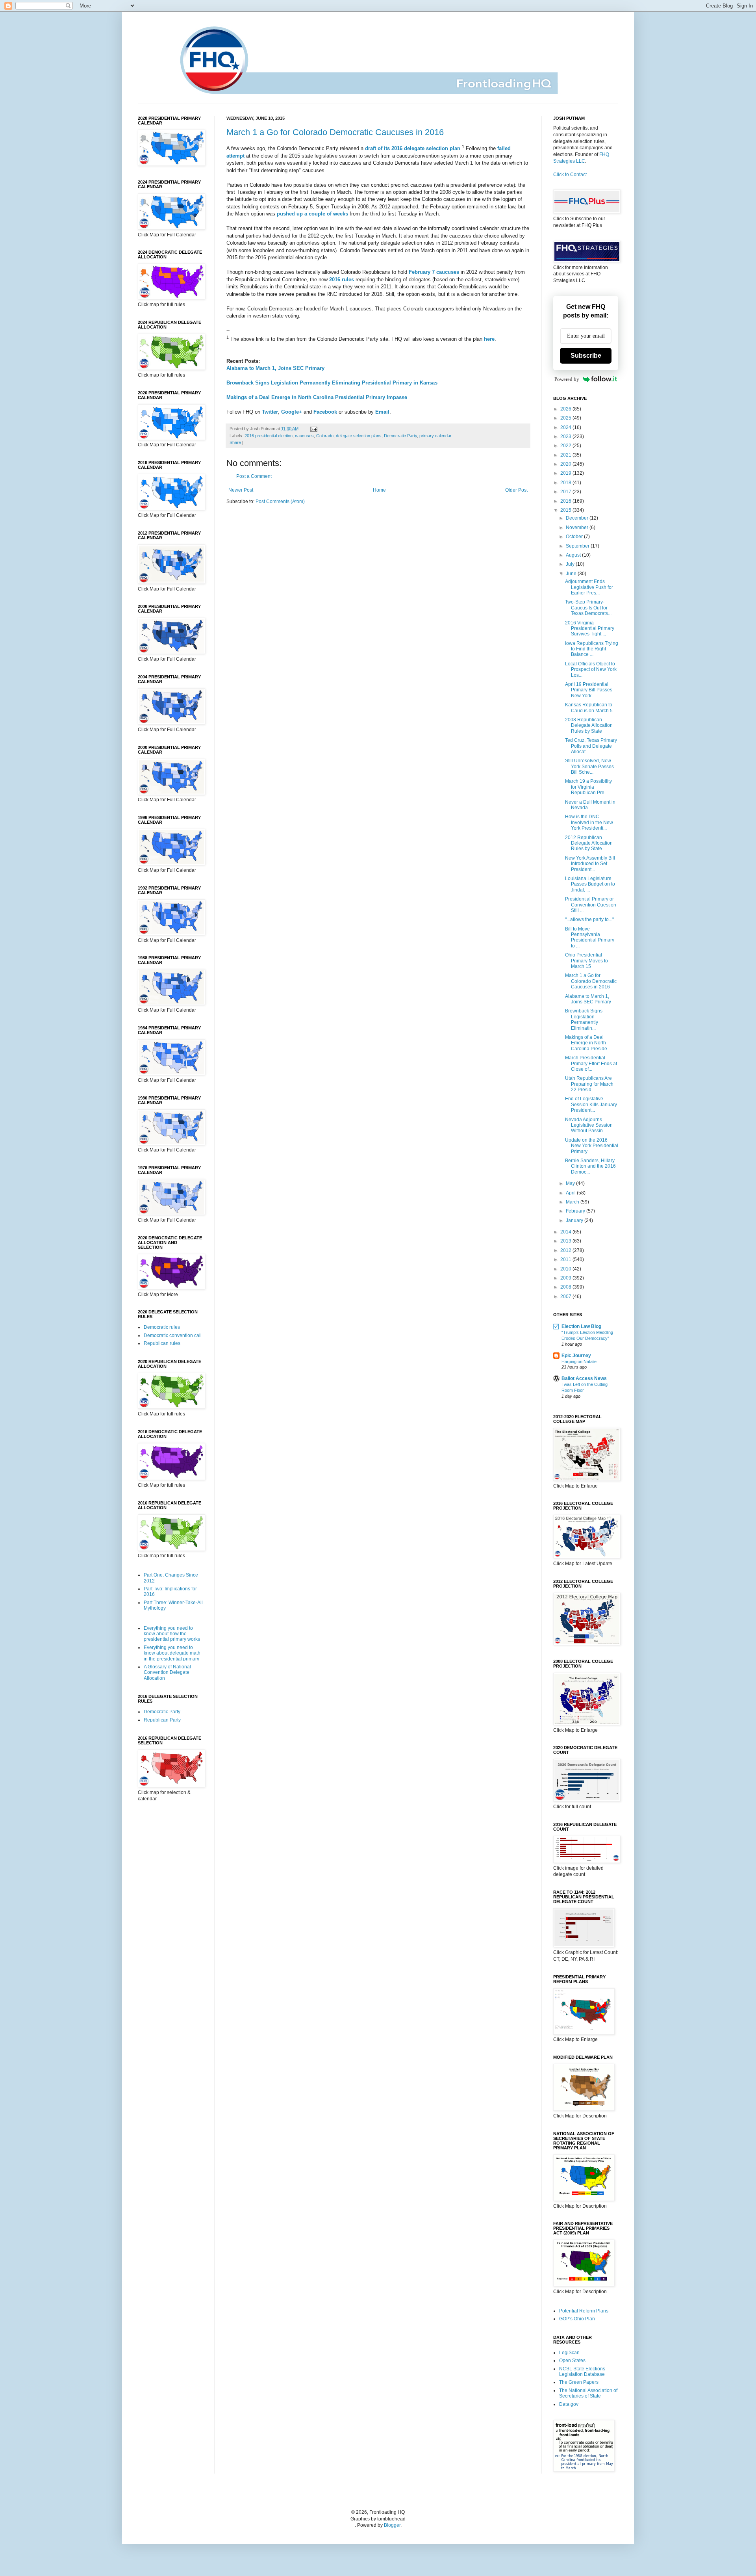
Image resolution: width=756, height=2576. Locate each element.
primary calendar (435, 436)
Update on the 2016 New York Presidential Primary (592, 1146)
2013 (566, 1241)
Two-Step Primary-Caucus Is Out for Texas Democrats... (588, 608)
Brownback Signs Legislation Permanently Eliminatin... (584, 1019)
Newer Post (241, 490)
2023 (566, 436)
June (572, 574)
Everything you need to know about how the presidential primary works (172, 1634)
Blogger (392, 2525)
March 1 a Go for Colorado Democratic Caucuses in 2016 (335, 132)
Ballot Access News (584, 1378)
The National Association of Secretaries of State (588, 2393)
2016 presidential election (269, 436)
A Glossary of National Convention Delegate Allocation (167, 1672)
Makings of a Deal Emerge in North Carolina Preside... (588, 1043)
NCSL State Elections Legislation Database (582, 2372)
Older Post (516, 490)
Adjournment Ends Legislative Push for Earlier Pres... (589, 587)
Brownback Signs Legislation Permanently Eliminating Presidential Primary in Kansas (332, 383)
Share (235, 442)
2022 (566, 446)
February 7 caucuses (434, 272)
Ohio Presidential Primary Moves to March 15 (586, 961)
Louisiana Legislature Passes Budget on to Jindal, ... (590, 884)
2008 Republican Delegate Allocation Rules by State (589, 725)
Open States (572, 2361)
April (571, 1193)
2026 (566, 409)
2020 (566, 464)
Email (382, 412)
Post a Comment (254, 476)
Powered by (567, 379)
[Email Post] (313, 429)
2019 (566, 473)
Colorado (325, 436)
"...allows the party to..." (589, 919)
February (576, 1211)
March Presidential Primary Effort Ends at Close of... (591, 1063)
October (575, 537)
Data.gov (569, 2404)
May (571, 1183)
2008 (566, 1287)
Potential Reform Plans (584, 2311)
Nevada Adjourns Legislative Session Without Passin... (589, 1125)
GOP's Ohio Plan (577, 2319)
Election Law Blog (581, 1326)
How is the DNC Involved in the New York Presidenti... (589, 822)
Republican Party (162, 1720)
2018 (566, 483)
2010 (566, 1269)
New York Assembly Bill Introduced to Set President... (590, 864)
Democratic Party (400, 436)
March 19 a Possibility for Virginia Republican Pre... (588, 787)
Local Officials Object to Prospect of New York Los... (591, 670)
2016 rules (342, 280)
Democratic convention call (173, 1335)
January (575, 1220)
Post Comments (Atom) (280, 501)
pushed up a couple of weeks (312, 214)
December (578, 518)
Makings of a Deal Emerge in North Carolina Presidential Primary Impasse (317, 397)
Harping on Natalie (579, 1361)
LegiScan (569, 2353)
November (578, 527)
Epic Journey (576, 1356)
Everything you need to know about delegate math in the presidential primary (172, 1653)
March (573, 1202)
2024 (566, 427)
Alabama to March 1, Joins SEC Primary (275, 368)
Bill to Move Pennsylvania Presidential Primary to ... (590, 937)
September (578, 546)
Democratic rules (162, 1327)
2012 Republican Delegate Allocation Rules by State (589, 843)
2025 (566, 418)
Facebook (325, 412)
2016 (566, 501)
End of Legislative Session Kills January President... (591, 1104)
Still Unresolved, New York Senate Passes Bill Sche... (589, 766)
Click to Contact (570, 175)
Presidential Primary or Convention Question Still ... (591, 905)
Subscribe (586, 356)
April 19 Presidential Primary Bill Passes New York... (589, 690)
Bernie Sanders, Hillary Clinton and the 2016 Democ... (590, 1166)
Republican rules (162, 1343)
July (571, 564)
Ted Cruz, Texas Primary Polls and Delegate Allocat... (591, 746)
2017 (566, 492)
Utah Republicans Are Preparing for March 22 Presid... (589, 1084)
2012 (566, 1250)
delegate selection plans (359, 436)
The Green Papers (579, 2382)
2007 (566, 1296)
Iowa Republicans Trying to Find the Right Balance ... (592, 649)
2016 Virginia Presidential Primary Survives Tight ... (590, 629)
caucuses (304, 436)
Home (379, 490)
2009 (566, 1278)
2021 (566, 455)
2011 (566, 1259)
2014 (566, 1232)
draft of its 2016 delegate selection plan (413, 148)
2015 (566, 510)
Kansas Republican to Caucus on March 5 (589, 708)
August (574, 555)
